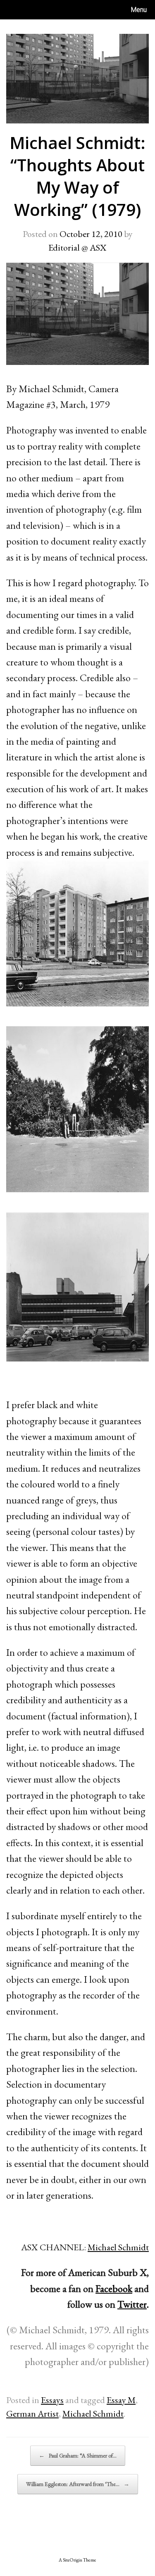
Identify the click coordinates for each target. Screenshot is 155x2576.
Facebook (114, 2288)
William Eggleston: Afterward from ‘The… (78, 2484)
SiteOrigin (73, 2560)
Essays (52, 2400)
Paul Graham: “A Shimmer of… (78, 2455)
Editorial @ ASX (77, 247)
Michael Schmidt (118, 2247)
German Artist (32, 2414)
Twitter (132, 2304)
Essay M (121, 2400)
